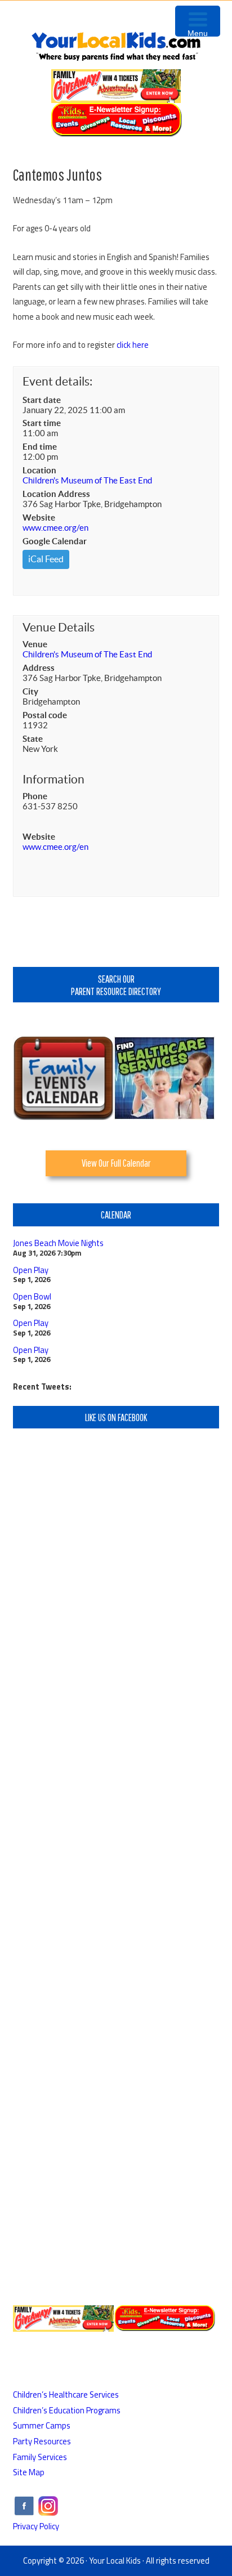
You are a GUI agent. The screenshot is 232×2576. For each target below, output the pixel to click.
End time (40, 447)
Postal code (45, 715)
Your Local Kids (115, 2561)
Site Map (29, 2472)
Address (39, 668)
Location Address (56, 494)
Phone (35, 796)
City (30, 691)
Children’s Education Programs (67, 2410)
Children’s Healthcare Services (66, 2394)
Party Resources (42, 2441)
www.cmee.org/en (55, 528)
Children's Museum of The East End (87, 480)
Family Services (40, 2457)
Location (39, 470)
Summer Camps (42, 2425)
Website (39, 518)
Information (53, 779)
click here (133, 345)
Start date (42, 400)
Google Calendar (55, 541)
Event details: (57, 381)
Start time (42, 423)
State (33, 739)
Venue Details (59, 627)
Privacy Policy (36, 2526)
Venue (35, 644)
